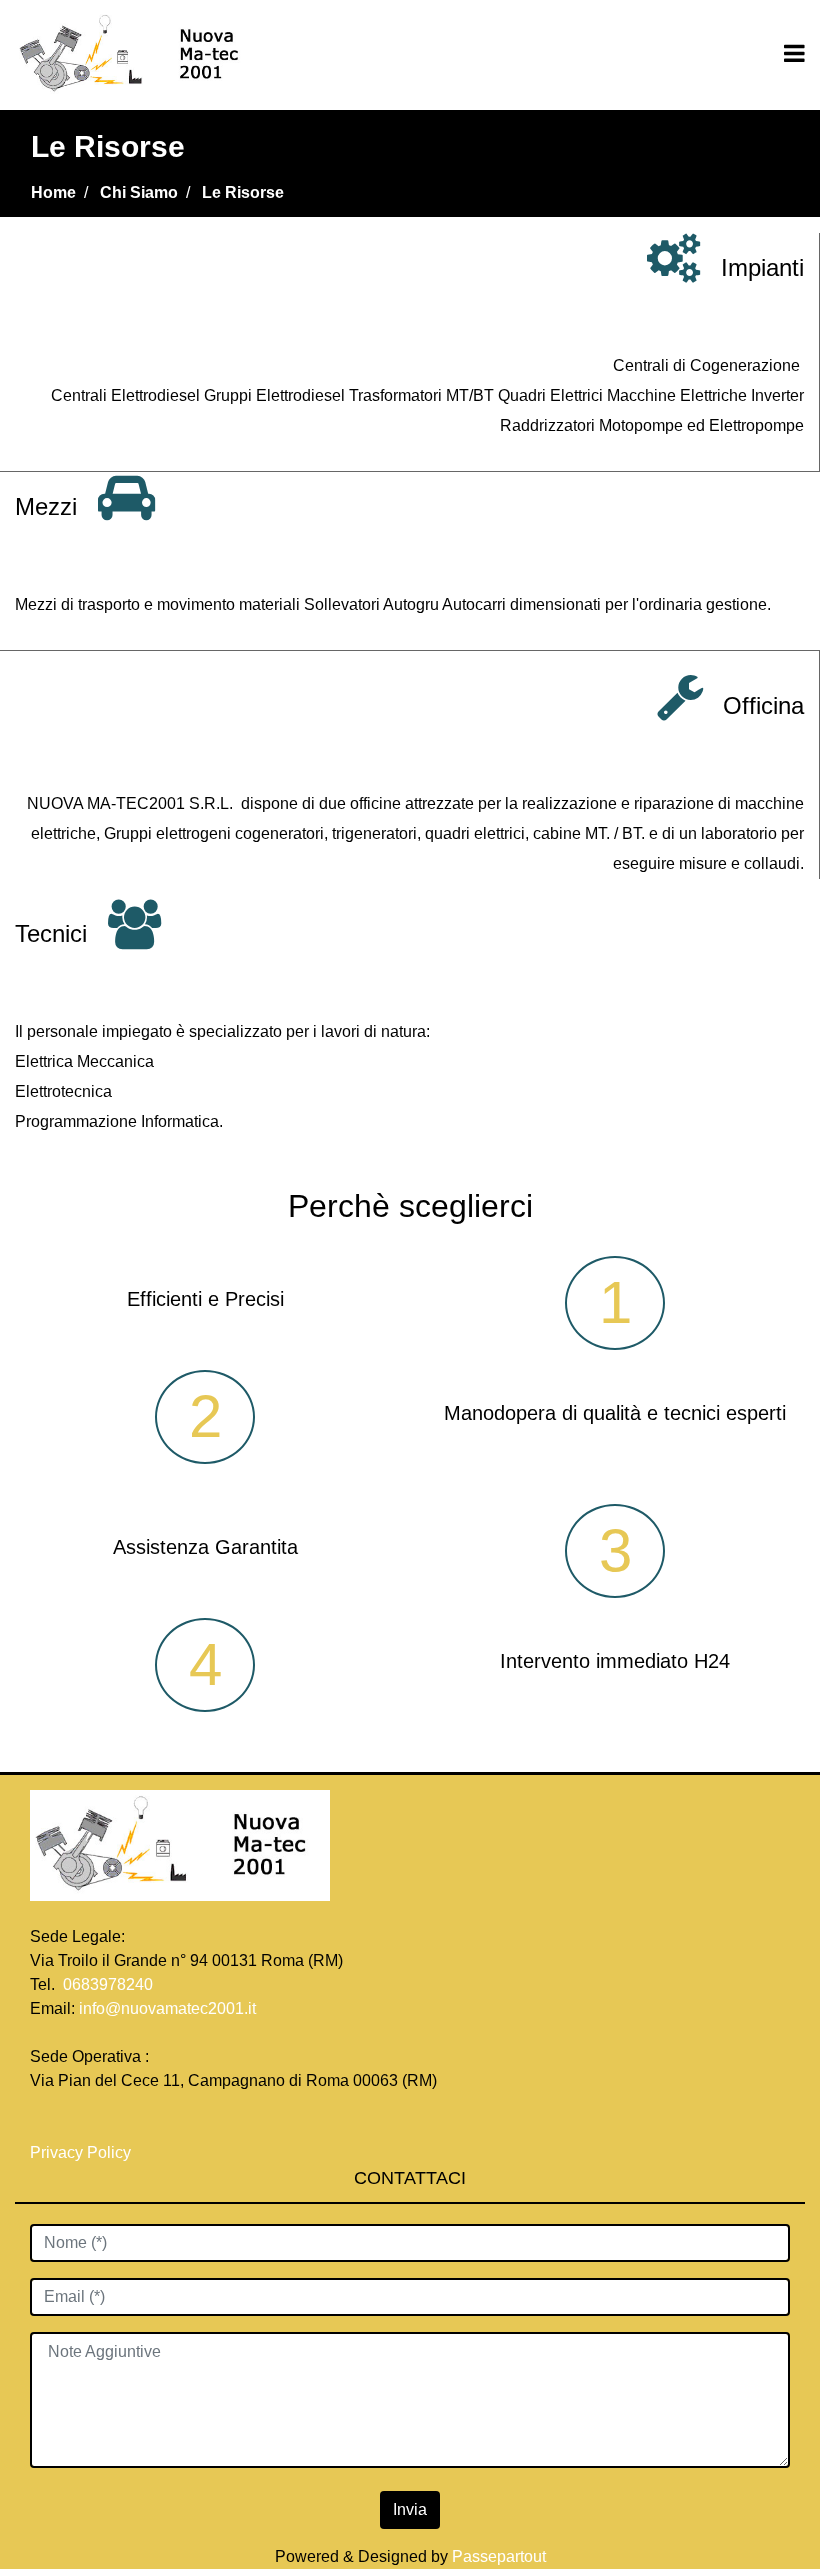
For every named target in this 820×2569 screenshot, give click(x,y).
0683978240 (108, 1984)
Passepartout (499, 2556)
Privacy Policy (82, 2152)
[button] (410, 2510)
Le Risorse (243, 192)
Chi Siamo (139, 192)
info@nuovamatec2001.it (167, 2008)
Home (53, 192)
